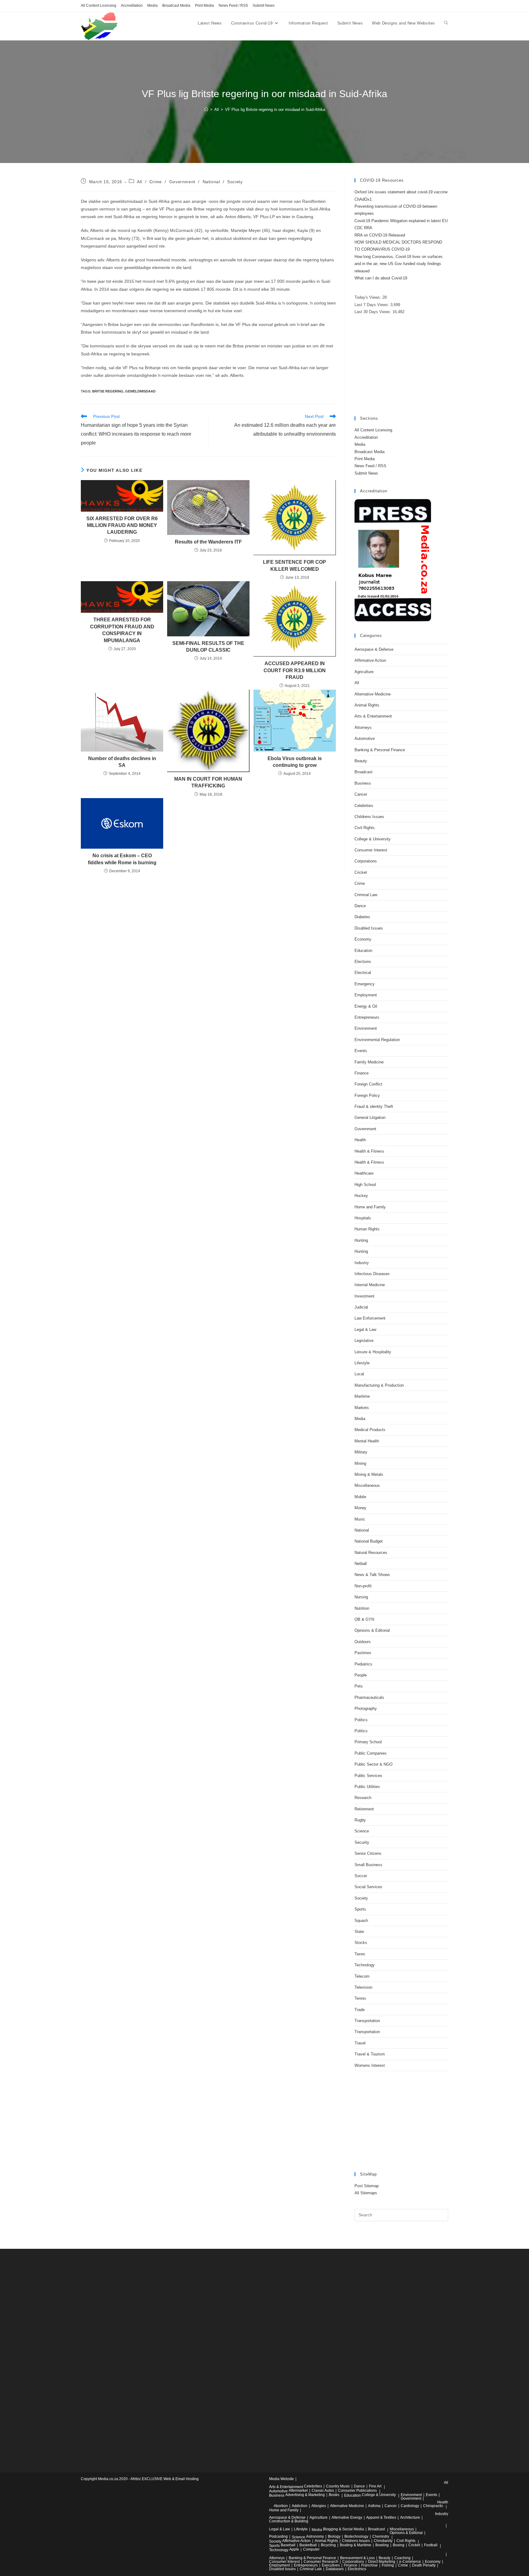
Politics (361, 1720)
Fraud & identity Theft (374, 1106)
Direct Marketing (382, 2562)
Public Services (368, 1776)
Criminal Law (366, 895)
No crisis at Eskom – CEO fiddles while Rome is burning (122, 859)
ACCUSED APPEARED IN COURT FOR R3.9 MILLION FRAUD (295, 670)
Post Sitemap (367, 2186)
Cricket (361, 872)
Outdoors (363, 1642)
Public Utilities (367, 1787)
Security (362, 1842)
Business (363, 783)
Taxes (360, 1954)
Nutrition (362, 1608)
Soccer (361, 1876)
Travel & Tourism (370, 2054)
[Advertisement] (401, 366)
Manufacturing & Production (379, 1385)
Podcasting (278, 2536)
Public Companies (371, 1753)
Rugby (360, 1820)
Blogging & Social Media (343, 2529)
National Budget (369, 1541)
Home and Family (370, 1207)
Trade (360, 2010)
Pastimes (363, 1653)
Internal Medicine (370, 1285)
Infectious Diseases (372, 1274)
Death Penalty (424, 2565)
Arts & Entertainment (373, 716)
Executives (331, 2565)
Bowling (382, 2545)
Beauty (361, 761)
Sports (360, 1909)
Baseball (288, 2545)
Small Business (368, 1865)
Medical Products (370, 1430)
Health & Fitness (369, 1151)
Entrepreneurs (367, 1017)
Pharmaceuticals (369, 1697)
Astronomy (315, 2536)
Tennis (360, 1998)
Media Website (281, 2479)
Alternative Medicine (373, 694)
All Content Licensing (99, 6)
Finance (362, 1073)
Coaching (402, 2558)
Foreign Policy (367, 1095)
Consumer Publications (357, 2491)
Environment (366, 1028)
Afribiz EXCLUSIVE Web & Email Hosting (165, 2479)
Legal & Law (365, 1330)
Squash (361, 1921)
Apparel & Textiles (381, 2517)
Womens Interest (370, 2065)
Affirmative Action (370, 660)
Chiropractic (433, 2506)
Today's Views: (368, 297)
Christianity (383, 2541)
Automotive (365, 739)
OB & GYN (364, 1619)
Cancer (361, 794)
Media (152, 6)
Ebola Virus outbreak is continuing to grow (295, 762)
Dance (360, 906)
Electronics (357, 2569)
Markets (362, 1408)
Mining (360, 1463)
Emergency (365, 984)
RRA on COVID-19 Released (380, 235)
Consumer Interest (371, 850)
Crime (156, 182)
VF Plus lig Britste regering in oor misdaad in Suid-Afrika (275, 110)
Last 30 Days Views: (373, 312)
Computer (311, 2549)
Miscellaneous (367, 1485)
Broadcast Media (176, 6)
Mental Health (367, 1441)
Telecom (362, 1976)
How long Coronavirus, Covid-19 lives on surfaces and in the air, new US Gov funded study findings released (399, 264)
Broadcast (364, 772)
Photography (366, 1708)
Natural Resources (371, 1553)
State (359, 1932)
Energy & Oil (366, 1006)
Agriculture (364, 672)
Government (182, 182)
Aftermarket (298, 2491)
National (211, 182)
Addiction (300, 2506)
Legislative (364, 1341)
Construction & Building (289, 2521)
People (361, 1675)
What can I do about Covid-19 (381, 278)
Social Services (368, 1887)
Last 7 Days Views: (372, 305)
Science (362, 1831)
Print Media (204, 6)
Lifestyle (362, 1363)
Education (363, 951)
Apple (294, 2549)
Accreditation (132, 6)
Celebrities (364, 806)
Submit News (264, 6)
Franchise (370, 2565)
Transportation (367, 2021)
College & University (373, 839)
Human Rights (367, 1229)
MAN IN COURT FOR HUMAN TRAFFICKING (208, 782)
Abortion (281, 2506)
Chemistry (381, 2536)
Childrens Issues (369, 817)
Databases (335, 2569)
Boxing (399, 2545)
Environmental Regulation (377, 1040)
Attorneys (363, 727)
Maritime (362, 1396)
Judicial (361, 1307)
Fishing (388, 2565)
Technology (365, 1965)
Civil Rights (365, 828)
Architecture (410, 2517)
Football (431, 2545)
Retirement (364, 1809)
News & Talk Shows (372, 1575)
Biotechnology (356, 2536)
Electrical (363, 973)
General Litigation (370, 1118)
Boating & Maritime (356, 2545)
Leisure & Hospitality (373, 1352)
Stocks (361, 1943)
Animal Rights (367, 705)
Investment (364, 1296)
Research (363, 1798)
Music (360, 1519)
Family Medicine (369, 1062)
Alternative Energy (347, 2517)
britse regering (108, 391)
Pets (359, 1686)
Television (363, 1987)
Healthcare (364, 1173)
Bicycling (328, 2545)
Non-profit (363, 1586)
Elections (363, 962)
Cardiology (410, 2506)
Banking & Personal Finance (380, 750)
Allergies (319, 2506)
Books (334, 2495)
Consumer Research (321, 2562)
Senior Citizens (368, 1853)
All (139, 182)
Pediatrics (363, 1664)
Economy (363, 939)
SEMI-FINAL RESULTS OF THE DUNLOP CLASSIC (208, 647)
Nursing (361, 1597)
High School (365, 1185)
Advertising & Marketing (305, 2495)
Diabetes (362, 917)
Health (360, 1140)
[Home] (206, 110)
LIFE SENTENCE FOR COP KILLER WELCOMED (295, 565)
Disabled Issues (369, 928)
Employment (366, 995)
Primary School (368, 1742)
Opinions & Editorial (372, 1630)
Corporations (366, 861)
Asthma (374, 2506)
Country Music (338, 2486)
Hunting (361, 1240)
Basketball (308, 2545)
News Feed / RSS (233, 6)
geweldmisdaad (140, 391)
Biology (334, 2536)
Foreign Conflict (368, 1084)
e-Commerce (410, 2562)
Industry (362, 1263)
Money (360, 1508)
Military (361, 1452)
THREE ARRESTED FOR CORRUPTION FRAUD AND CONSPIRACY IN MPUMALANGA (122, 630)
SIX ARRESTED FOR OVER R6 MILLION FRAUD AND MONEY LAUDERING (122, 525)
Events (361, 1051)
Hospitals (363, 1218)
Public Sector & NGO (373, 1764)
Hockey (361, 1196)
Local (359, 1374)
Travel (360, 2043)
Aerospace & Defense (374, 649)
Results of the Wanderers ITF (208, 542)
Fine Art (375, 2486)
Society (235, 182)
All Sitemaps (366, 2193)
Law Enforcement (370, 1318)
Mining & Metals (369, 1474)
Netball (361, 1564)
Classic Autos (323, 2491)
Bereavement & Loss (357, 2558)
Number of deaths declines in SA (122, 762)
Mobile (360, 1497)
